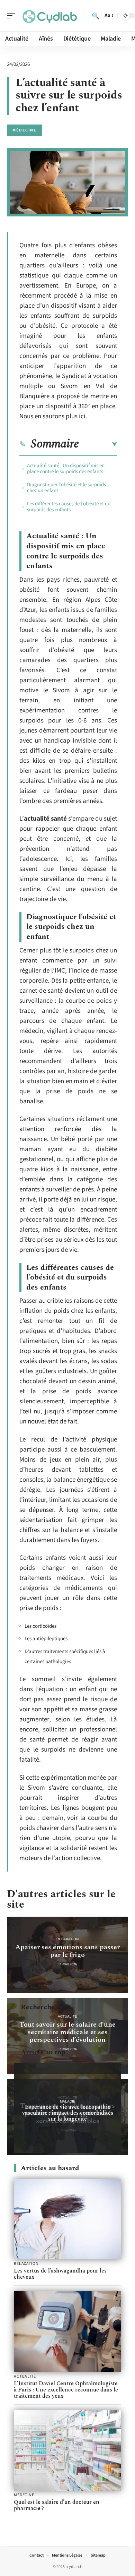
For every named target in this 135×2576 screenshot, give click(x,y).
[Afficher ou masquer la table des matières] (98, 444)
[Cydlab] (50, 16)
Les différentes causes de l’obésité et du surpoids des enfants (69, 507)
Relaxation (67, 1939)
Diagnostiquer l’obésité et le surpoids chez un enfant (66, 488)
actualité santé (45, 819)
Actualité (67, 2016)
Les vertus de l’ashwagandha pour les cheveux (60, 2274)
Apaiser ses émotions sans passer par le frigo (67, 1951)
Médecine (24, 130)
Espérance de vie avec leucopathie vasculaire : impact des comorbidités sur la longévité (68, 2113)
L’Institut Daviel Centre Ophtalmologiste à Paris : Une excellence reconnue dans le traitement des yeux (66, 2390)
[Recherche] (96, 16)
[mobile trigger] (13, 16)
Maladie (68, 2101)
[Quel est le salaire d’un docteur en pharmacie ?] (67, 2451)
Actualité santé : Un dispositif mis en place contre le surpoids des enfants (66, 469)
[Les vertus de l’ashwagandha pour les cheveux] (67, 2219)
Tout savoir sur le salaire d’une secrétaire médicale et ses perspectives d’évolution (67, 2032)
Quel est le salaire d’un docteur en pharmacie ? (57, 2505)
